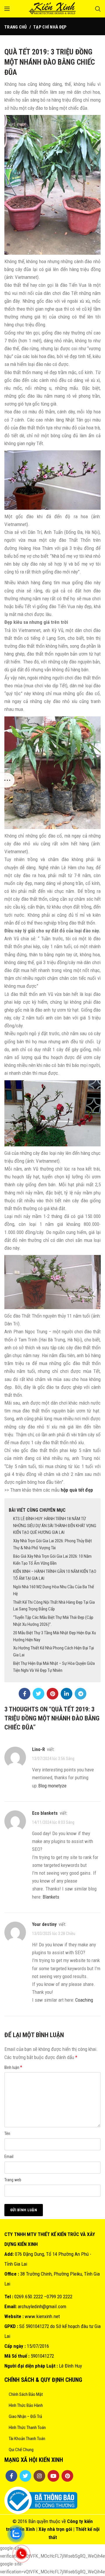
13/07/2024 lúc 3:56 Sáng (53, 1759)
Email (9, 2157)
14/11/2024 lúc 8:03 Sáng (53, 1822)
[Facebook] (24, 1694)
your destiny (44, 1924)
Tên (7, 2134)
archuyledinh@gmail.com (42, 2306)
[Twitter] (38, 1694)
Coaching (84, 2000)
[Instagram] (39, 2476)
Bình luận (13, 2067)
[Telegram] (80, 1694)
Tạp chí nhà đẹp (50, 27)
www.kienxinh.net (42, 2316)
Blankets (51, 1897)
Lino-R (38, 1749)
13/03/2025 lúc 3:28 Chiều (54, 1934)
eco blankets (45, 1813)
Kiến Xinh (25, 2529)
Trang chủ (16, 27)
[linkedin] (66, 1694)
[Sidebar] (7, 780)
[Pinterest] (52, 1694)
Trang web (13, 2180)
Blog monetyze (52, 1786)
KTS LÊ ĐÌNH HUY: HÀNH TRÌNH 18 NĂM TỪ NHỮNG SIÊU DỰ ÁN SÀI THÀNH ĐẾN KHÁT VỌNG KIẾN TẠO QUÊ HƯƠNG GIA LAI (55, 1526)
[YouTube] (53, 2476)
